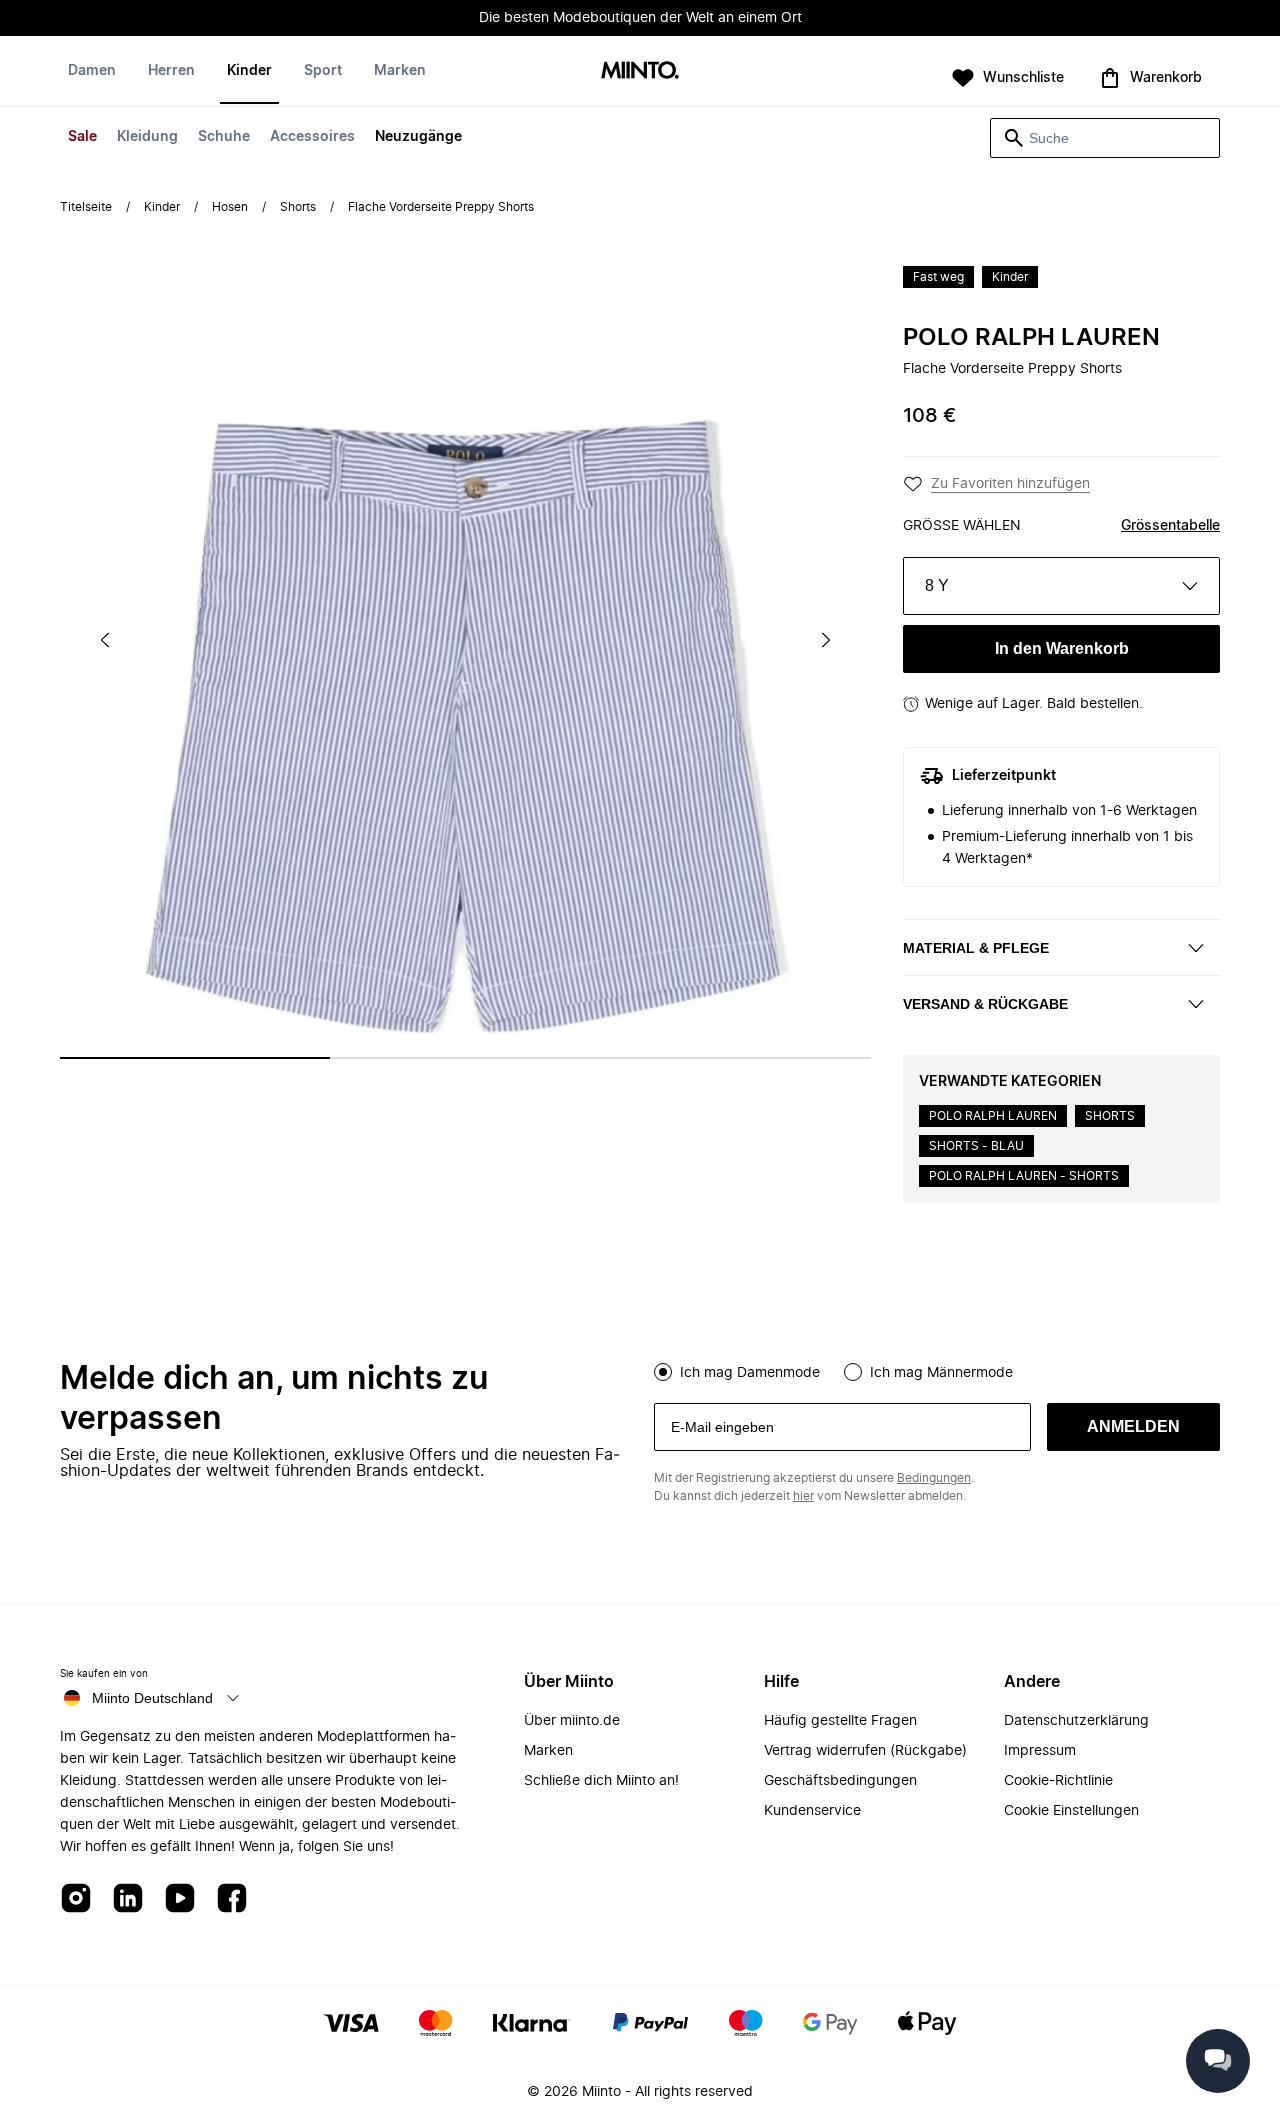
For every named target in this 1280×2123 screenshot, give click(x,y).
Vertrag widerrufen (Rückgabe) (865, 1751)
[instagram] (76, 1899)
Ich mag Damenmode (750, 1373)
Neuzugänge (418, 137)
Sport (323, 71)
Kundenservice (812, 1811)
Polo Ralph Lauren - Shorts (1024, 1176)
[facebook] (232, 1899)
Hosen (230, 207)
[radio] (663, 1372)
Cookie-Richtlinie (1058, 1781)
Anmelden (1133, 1426)
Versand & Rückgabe (985, 1004)
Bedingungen (934, 1478)
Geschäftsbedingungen (840, 1781)
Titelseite (86, 207)
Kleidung (147, 137)
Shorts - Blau (976, 1146)
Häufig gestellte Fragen (840, 1721)
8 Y (937, 585)
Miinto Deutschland (152, 1698)
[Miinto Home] (640, 71)
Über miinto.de (572, 1721)
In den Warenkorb (1062, 648)
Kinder (249, 71)
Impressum (1040, 1751)
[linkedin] (128, 1899)
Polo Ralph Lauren (1031, 338)
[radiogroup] (937, 1370)
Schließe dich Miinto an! (601, 1781)
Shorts (298, 207)
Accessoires (312, 137)
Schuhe (224, 137)
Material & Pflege (976, 948)
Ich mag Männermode (941, 1373)
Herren (171, 71)
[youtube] (180, 1899)
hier (803, 1496)
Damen (92, 71)
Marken (400, 71)
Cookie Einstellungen (1071, 1811)
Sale (82, 137)
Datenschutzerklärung (1076, 1721)
